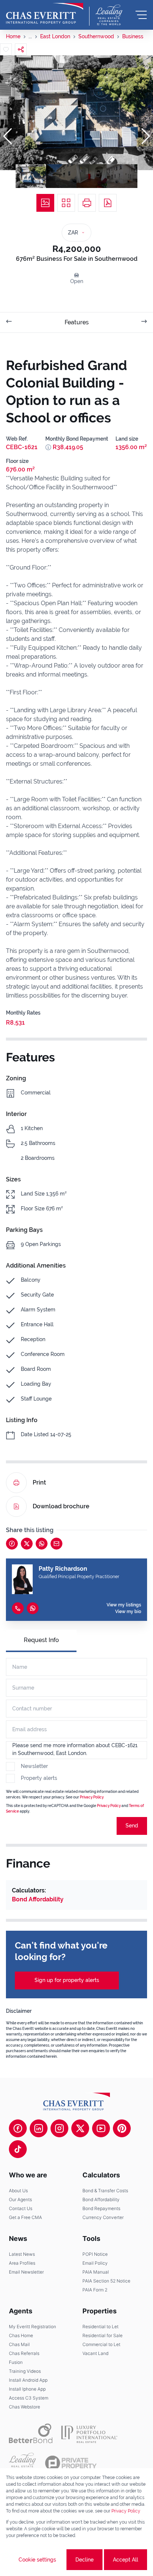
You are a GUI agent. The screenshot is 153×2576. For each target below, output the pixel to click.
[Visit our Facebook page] (18, 2128)
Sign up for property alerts (67, 1980)
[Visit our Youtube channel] (101, 2128)
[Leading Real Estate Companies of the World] (109, 15)
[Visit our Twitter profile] (80, 2128)
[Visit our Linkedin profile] (39, 2128)
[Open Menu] (141, 15)
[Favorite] (6, 49)
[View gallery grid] (66, 203)
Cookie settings (37, 2560)
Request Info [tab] (41, 1640)
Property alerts (39, 1778)
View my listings (124, 1605)
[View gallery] (45, 203)
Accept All (126, 2560)
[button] (7, 136)
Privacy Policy (92, 1797)
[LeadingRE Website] (22, 2463)
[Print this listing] (87, 203)
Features (77, 322)
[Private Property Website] (71, 2463)
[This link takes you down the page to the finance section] (48, 447)
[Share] (21, 49)
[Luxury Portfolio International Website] (89, 2433)
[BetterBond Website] (31, 2433)
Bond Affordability (38, 1899)
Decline (84, 2560)
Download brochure (61, 1506)
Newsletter (34, 1766)
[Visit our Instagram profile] (59, 2128)
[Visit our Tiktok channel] (18, 2149)
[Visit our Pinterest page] (122, 2128)
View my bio (128, 1612)
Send (132, 1826)
